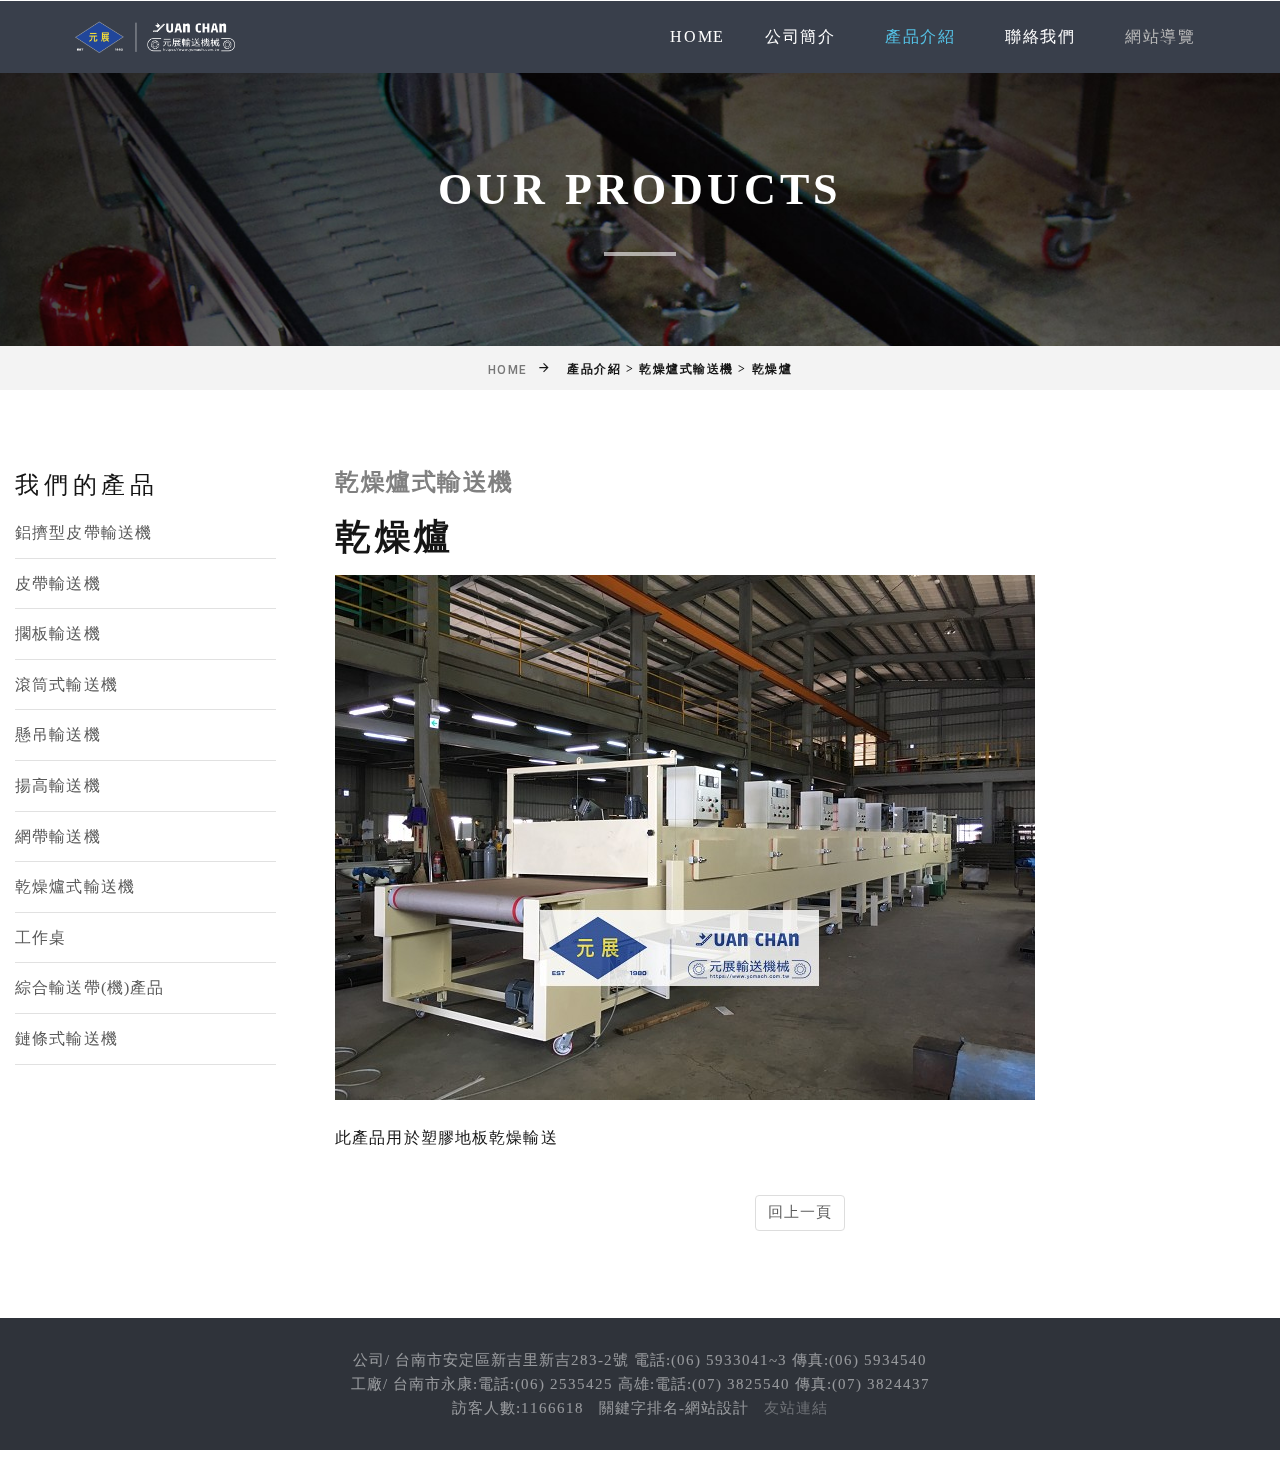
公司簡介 (800, 36)
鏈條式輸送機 (66, 1038)
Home (697, 36)
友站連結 (796, 1408)
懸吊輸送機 (58, 734)
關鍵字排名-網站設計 (674, 1408)
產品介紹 (920, 36)
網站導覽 (1160, 36)
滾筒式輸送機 (66, 684)
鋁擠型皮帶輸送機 (83, 532)
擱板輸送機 (58, 633)
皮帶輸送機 (58, 583)
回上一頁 (800, 1212)
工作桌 (40, 937)
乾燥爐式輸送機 (75, 886)
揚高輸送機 (58, 785)
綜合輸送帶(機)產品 (89, 987)
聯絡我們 (1040, 36)
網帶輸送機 (58, 836)
